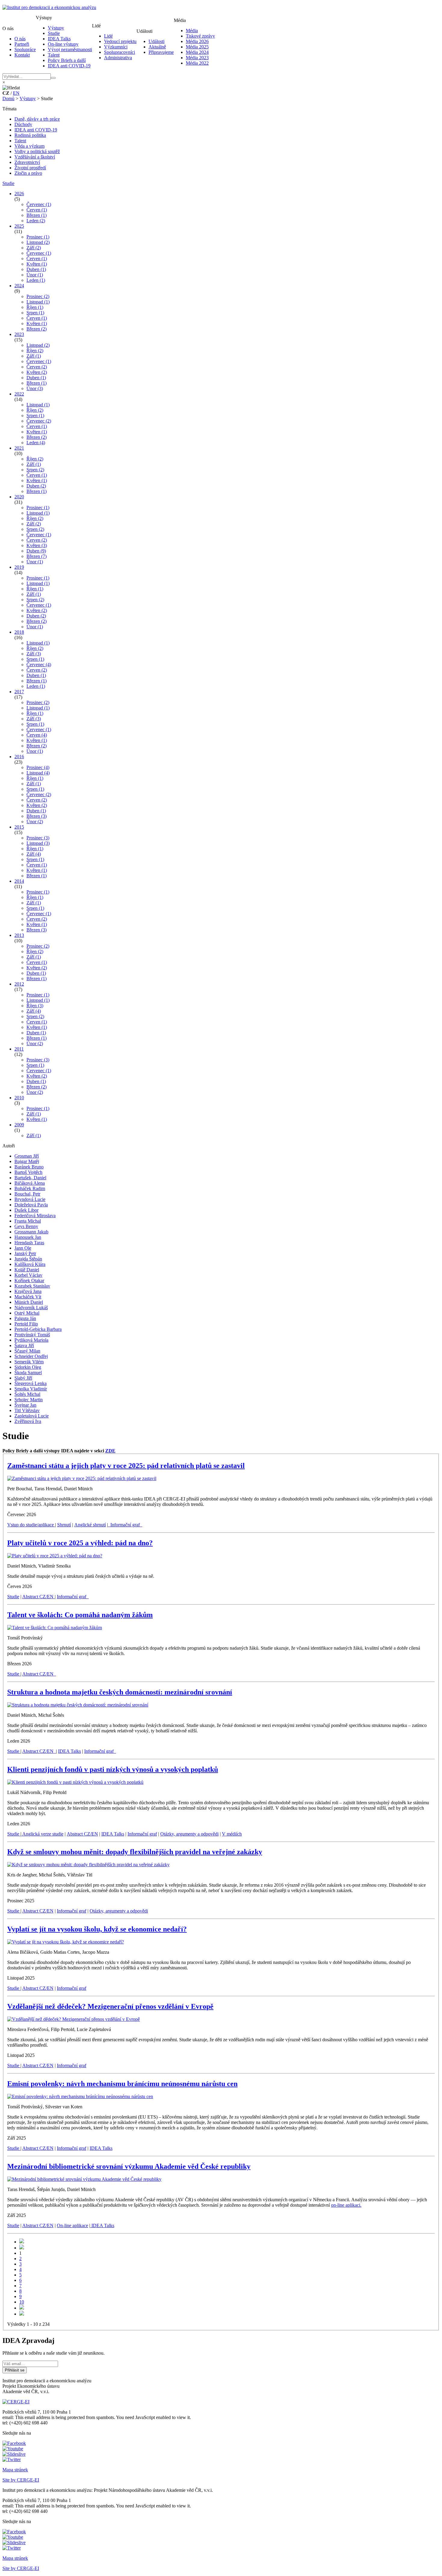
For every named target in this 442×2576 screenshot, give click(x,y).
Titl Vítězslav (27, 1410)
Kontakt (22, 55)
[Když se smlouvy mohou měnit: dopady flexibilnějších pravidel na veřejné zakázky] (88, 1865)
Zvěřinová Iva (28, 1421)
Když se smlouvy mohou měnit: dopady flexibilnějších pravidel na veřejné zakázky (135, 1852)
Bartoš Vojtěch (28, 1172)
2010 (19, 1098)
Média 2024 (197, 52)
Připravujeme (161, 52)
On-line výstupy (63, 44)
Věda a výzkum (29, 146)
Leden (36, 221)
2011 (19, 1049)
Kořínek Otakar (29, 1280)
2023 (19, 334)
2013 (19, 935)
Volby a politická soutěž (37, 151)
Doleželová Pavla (31, 1205)
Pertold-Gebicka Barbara (38, 1329)
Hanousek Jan (28, 1237)
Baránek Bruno (29, 1167)
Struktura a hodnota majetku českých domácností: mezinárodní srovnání (120, 1692)
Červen (37, 210)
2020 (19, 497)
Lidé (108, 36)
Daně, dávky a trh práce (37, 119)
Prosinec (38, 237)
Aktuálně (157, 47)
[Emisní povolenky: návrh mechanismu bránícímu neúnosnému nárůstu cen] (80, 2096)
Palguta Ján (25, 1318)
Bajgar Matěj (27, 1161)
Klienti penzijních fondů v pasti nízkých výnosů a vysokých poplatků (113, 1769)
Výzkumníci (116, 47)
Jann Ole (23, 1248)
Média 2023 (197, 58)
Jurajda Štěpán (28, 1259)
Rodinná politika (30, 135)
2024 (19, 286)
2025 (19, 226)
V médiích (232, 1834)
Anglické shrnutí (90, 1525)
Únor (35, 275)
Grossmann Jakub (31, 1232)
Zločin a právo (28, 173)
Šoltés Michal (27, 1394)
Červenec (39, 204)
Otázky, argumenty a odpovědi (189, 1834)
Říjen (35, 307)
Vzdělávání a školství (35, 157)
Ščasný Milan (27, 1351)
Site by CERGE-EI (21, 2480)
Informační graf (125, 1525)
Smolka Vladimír (31, 1389)
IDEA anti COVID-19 (69, 66)
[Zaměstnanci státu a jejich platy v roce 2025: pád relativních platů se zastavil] (82, 1478)
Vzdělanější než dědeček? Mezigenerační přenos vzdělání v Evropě (110, 2006)
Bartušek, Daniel (30, 1178)
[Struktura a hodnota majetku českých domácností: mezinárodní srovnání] (78, 1705)
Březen (37, 215)
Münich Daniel (29, 1302)
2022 (19, 394)
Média (192, 31)
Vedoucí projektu (120, 41)
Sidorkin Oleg (28, 1367)
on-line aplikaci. (346, 2205)
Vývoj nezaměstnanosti (70, 49)
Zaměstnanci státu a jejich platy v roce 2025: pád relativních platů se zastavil (126, 1466)
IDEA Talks (59, 39)
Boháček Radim (30, 1188)
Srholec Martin (29, 1400)
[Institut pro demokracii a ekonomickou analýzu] (49, 7)
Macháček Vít (28, 1297)
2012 (19, 984)
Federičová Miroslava (35, 1216)
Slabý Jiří (23, 1378)
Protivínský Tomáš (32, 1335)
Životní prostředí (30, 168)
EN (16, 93)
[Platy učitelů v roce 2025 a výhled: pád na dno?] (55, 1556)
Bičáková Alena (30, 1183)
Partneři (22, 44)
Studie (54, 33)
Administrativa (118, 58)
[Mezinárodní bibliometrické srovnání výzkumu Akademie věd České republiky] (84, 2179)
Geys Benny (26, 1226)
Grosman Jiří (27, 1156)
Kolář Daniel (27, 1270)
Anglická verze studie (42, 1834)
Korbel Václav (28, 1275)
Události (157, 41)
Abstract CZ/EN (38, 1597)
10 (22, 2302)
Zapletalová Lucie (32, 1416)
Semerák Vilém (29, 1362)
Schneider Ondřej (31, 1356)
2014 (19, 881)
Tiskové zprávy (200, 36)
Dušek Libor (26, 1210)
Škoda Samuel (28, 1373)
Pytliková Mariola (31, 1340)
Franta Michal (28, 1221)
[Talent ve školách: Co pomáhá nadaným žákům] (55, 1628)
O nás (20, 39)
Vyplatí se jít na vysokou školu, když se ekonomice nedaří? (97, 1929)
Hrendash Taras (29, 1243)
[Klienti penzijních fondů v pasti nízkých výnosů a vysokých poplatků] (75, 1782)
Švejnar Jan (25, 1405)
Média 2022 (197, 63)
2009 (19, 1125)
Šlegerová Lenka (31, 1383)
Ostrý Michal (27, 1313)
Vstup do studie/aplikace (31, 1525)
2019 (19, 567)
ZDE (110, 1451)
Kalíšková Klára (30, 1264)
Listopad (38, 242)
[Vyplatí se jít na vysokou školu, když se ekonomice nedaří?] (66, 1942)
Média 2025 (197, 47)
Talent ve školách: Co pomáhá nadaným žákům (80, 1615)
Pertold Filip (26, 1324)
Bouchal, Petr (27, 1194)
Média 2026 (197, 41)
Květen (37, 264)
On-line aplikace (72, 2225)
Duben (36, 269)
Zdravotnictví (27, 162)
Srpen (35, 313)
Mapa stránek (15, 2470)
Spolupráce (25, 49)
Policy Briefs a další (67, 60)
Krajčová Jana (28, 1291)
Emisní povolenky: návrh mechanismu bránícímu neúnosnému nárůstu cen (122, 2084)
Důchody (23, 124)
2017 (19, 692)
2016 (19, 757)
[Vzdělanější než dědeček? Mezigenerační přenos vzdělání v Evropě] (74, 2019)
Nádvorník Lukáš (31, 1308)
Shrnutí (64, 1525)
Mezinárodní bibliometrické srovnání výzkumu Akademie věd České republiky (129, 2166)
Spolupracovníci (120, 52)
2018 (19, 632)
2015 (19, 827)
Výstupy (56, 28)
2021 (19, 448)
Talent (54, 55)
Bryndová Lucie (30, 1199)
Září (34, 248)
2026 (19, 194)
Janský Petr (25, 1253)
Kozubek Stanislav (32, 1286)
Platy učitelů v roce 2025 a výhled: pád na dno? (80, 1543)
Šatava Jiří (24, 1345)
